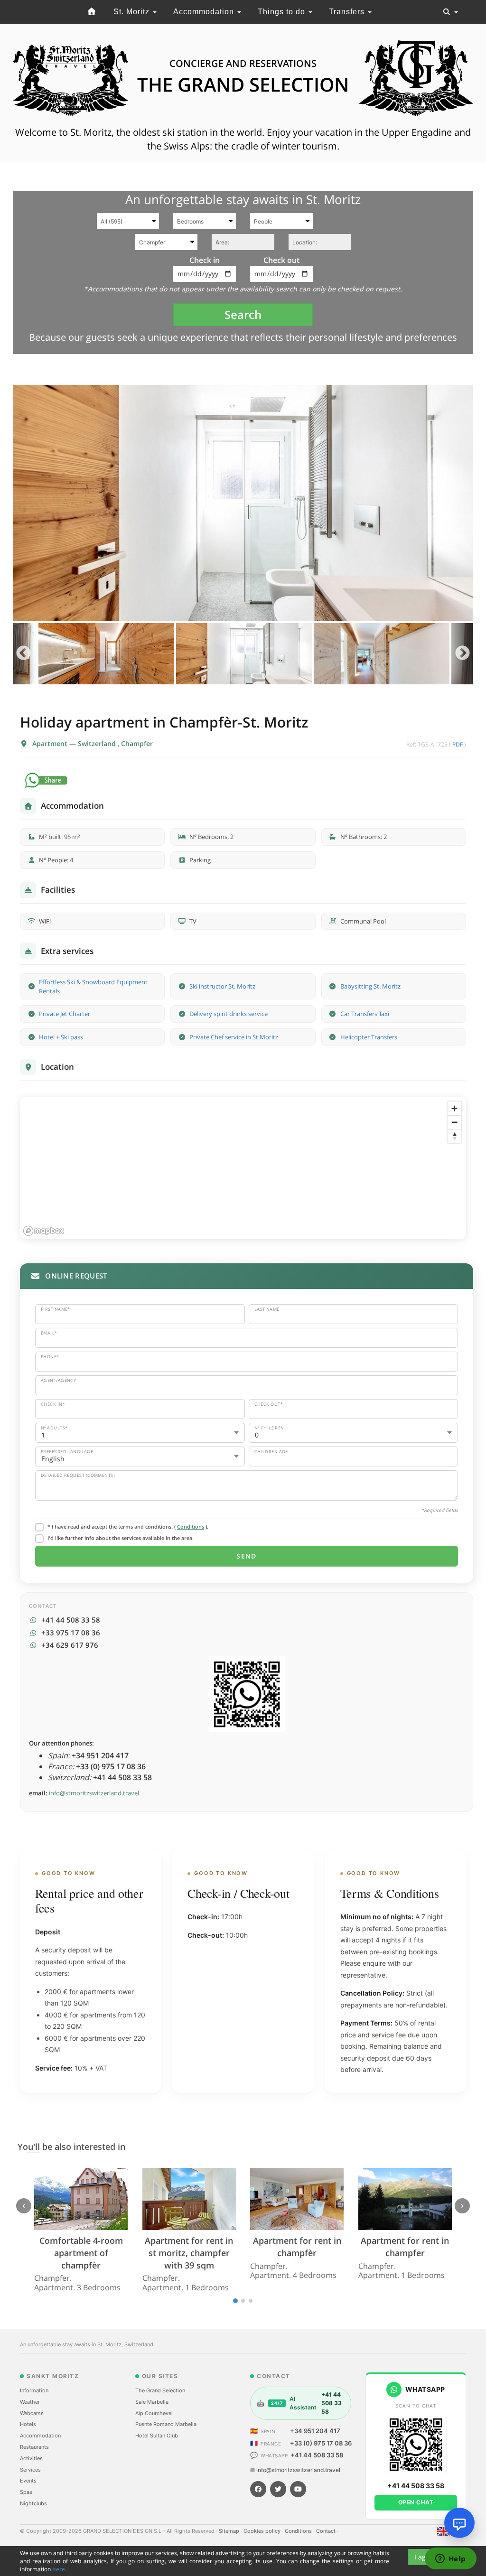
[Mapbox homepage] (44, 1231)
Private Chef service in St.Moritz (234, 1037)
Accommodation (205, 12)
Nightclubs (33, 2503)
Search (243, 314)
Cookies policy (263, 2531)
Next (463, 654)
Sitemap (230, 2531)
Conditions (191, 1526)
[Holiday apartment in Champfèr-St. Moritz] (243, 503)
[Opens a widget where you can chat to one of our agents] (450, 2559)
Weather (30, 2402)
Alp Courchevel (154, 2413)
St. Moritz (133, 12)
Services (30, 2470)
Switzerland (98, 743)
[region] (243, 1168)
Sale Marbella (152, 2402)
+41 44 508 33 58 (317, 2455)
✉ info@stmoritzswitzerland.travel (295, 2470)
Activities (31, 2458)
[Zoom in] (454, 1108)
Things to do (283, 12)
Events (28, 2481)
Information (34, 2390)
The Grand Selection (160, 2390)
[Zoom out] (454, 1122)
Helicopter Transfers (369, 1037)
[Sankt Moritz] (92, 12)
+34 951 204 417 (315, 2431)
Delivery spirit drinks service (229, 1014)
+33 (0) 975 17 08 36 (321, 2443)
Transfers (348, 12)
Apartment (51, 743)
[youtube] (298, 2489)
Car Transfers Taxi (365, 1014)
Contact (327, 2531)
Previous (23, 654)
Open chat (416, 2502)
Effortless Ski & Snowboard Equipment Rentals (93, 986)
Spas (26, 2492)
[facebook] (258, 2489)
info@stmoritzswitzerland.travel (94, 1793)
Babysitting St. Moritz (370, 986)
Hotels (28, 2424)
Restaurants (34, 2447)
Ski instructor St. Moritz (222, 986)
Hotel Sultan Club (157, 2436)
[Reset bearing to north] (454, 1136)
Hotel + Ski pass (61, 1037)
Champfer (137, 743)
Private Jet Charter (65, 1014)
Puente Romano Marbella (166, 2424)
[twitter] (278, 2489)
